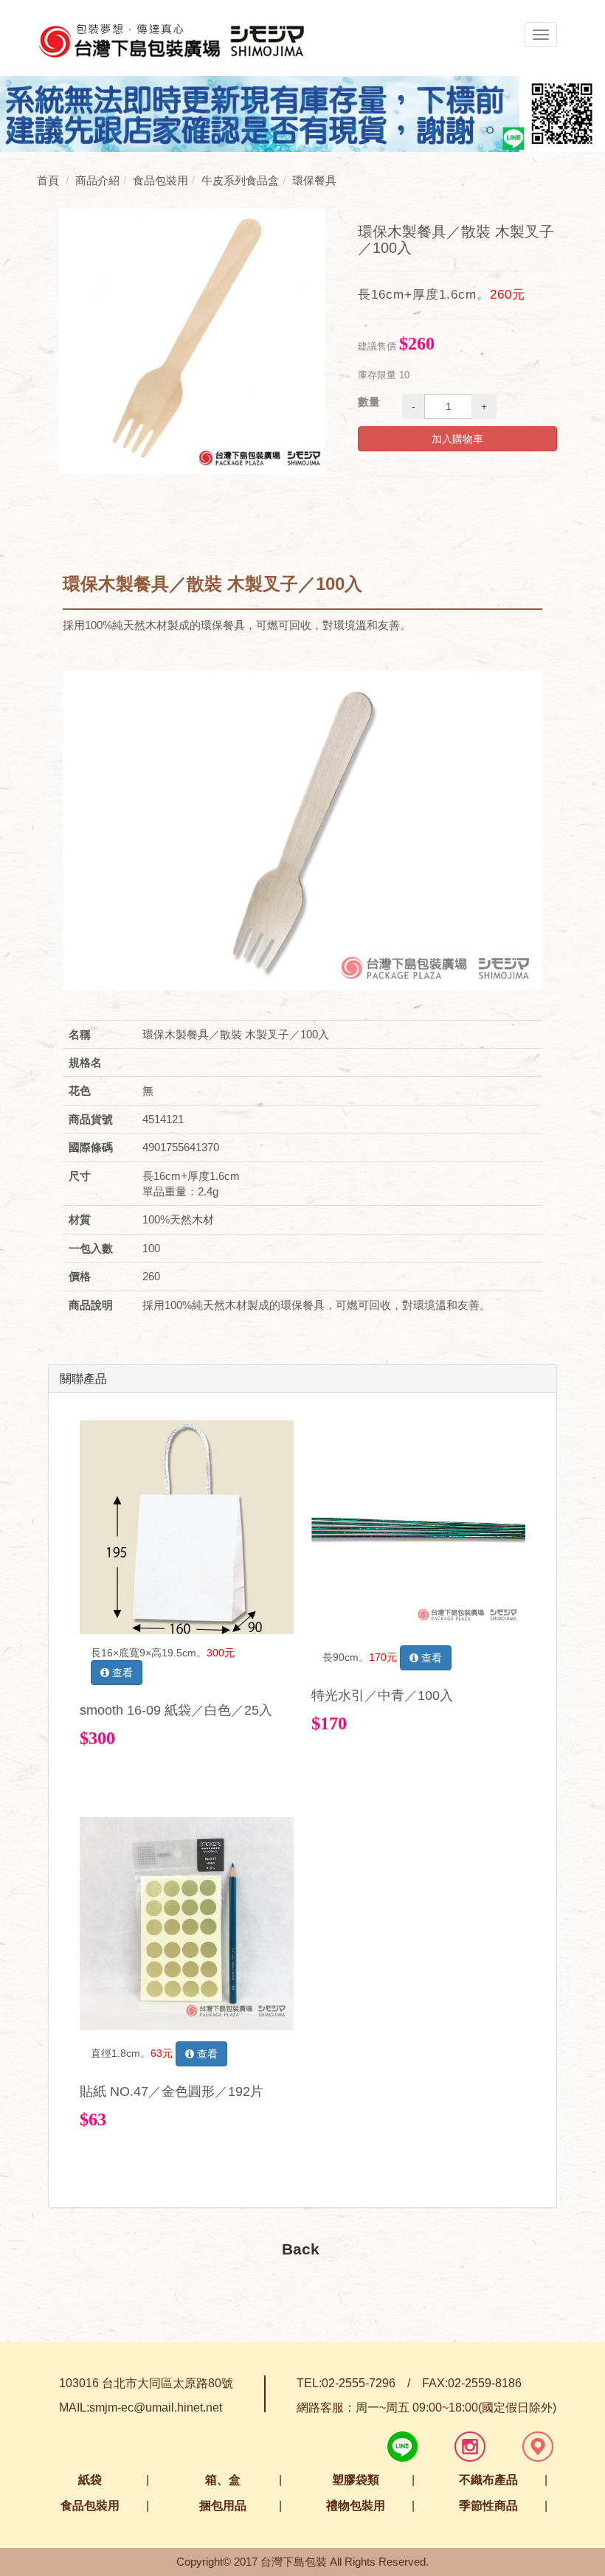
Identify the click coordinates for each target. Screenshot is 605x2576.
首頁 (48, 180)
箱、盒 (223, 2480)
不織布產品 (488, 2480)
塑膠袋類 (356, 2480)
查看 (121, 1673)
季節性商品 (488, 2506)
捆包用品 (223, 2506)
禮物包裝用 (356, 2506)
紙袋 (90, 2480)
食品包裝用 (90, 2506)
